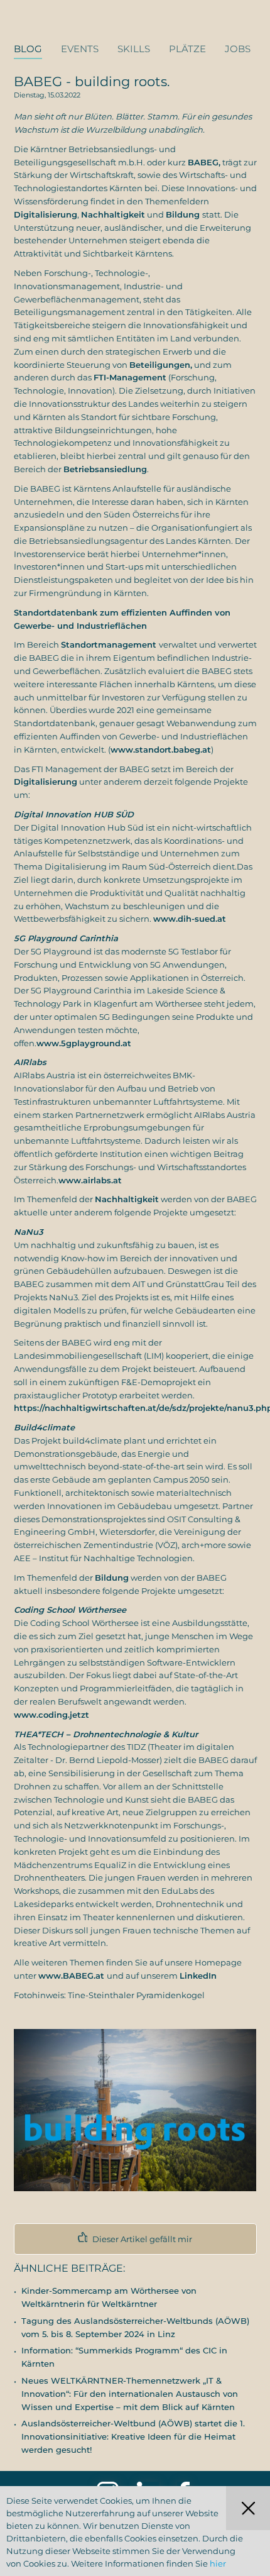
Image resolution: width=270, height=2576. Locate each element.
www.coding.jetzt (51, 1715)
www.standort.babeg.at (161, 749)
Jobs (238, 49)
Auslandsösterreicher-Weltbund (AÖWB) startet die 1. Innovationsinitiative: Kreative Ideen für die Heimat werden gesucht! (133, 2436)
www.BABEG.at (73, 1976)
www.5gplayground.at (84, 1043)
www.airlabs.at (90, 1180)
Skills (134, 49)
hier (218, 2563)
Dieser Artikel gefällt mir (141, 2239)
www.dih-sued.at (190, 919)
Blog (28, 49)
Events (80, 49)
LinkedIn (198, 1976)
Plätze (187, 49)
